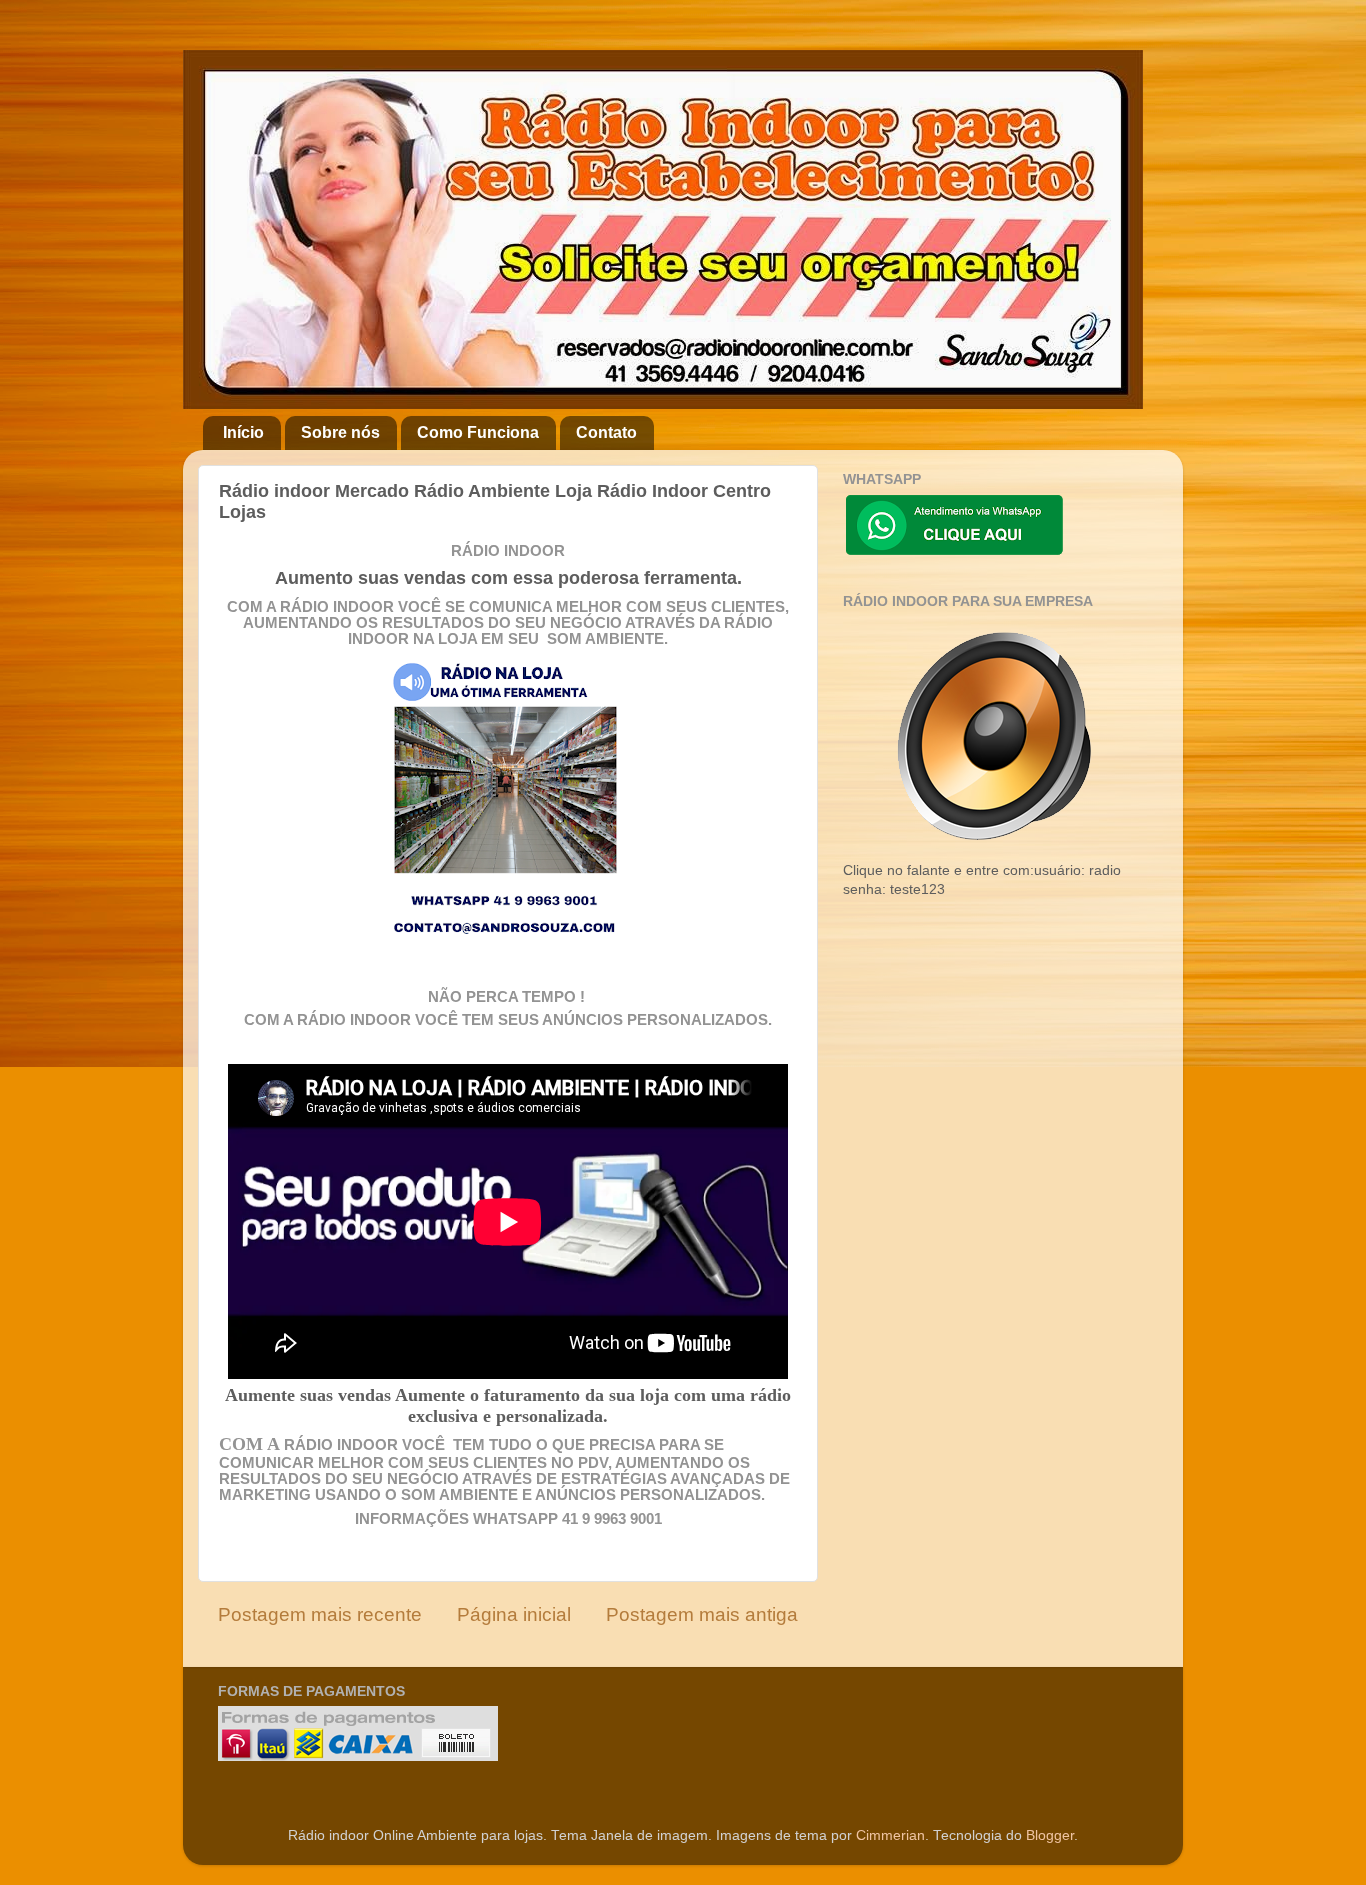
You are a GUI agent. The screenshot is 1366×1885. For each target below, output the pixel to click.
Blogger (1050, 1835)
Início (243, 432)
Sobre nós (340, 432)
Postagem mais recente (320, 1614)
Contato (606, 432)
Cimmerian (890, 1835)
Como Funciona (478, 432)
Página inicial (514, 1614)
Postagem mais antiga (702, 1614)
